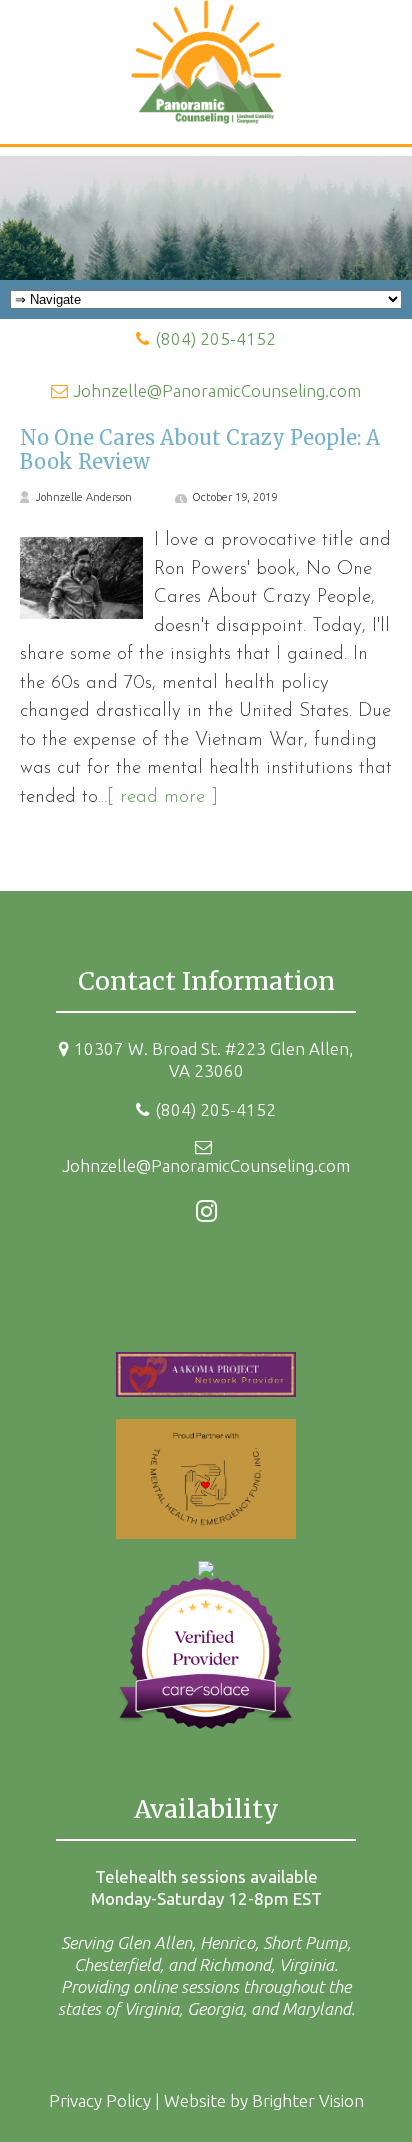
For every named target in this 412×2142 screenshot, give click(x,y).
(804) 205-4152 (215, 338)
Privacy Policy (100, 2100)
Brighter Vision (308, 2100)
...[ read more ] (158, 797)
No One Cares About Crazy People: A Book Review (200, 449)
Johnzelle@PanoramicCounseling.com (217, 390)
